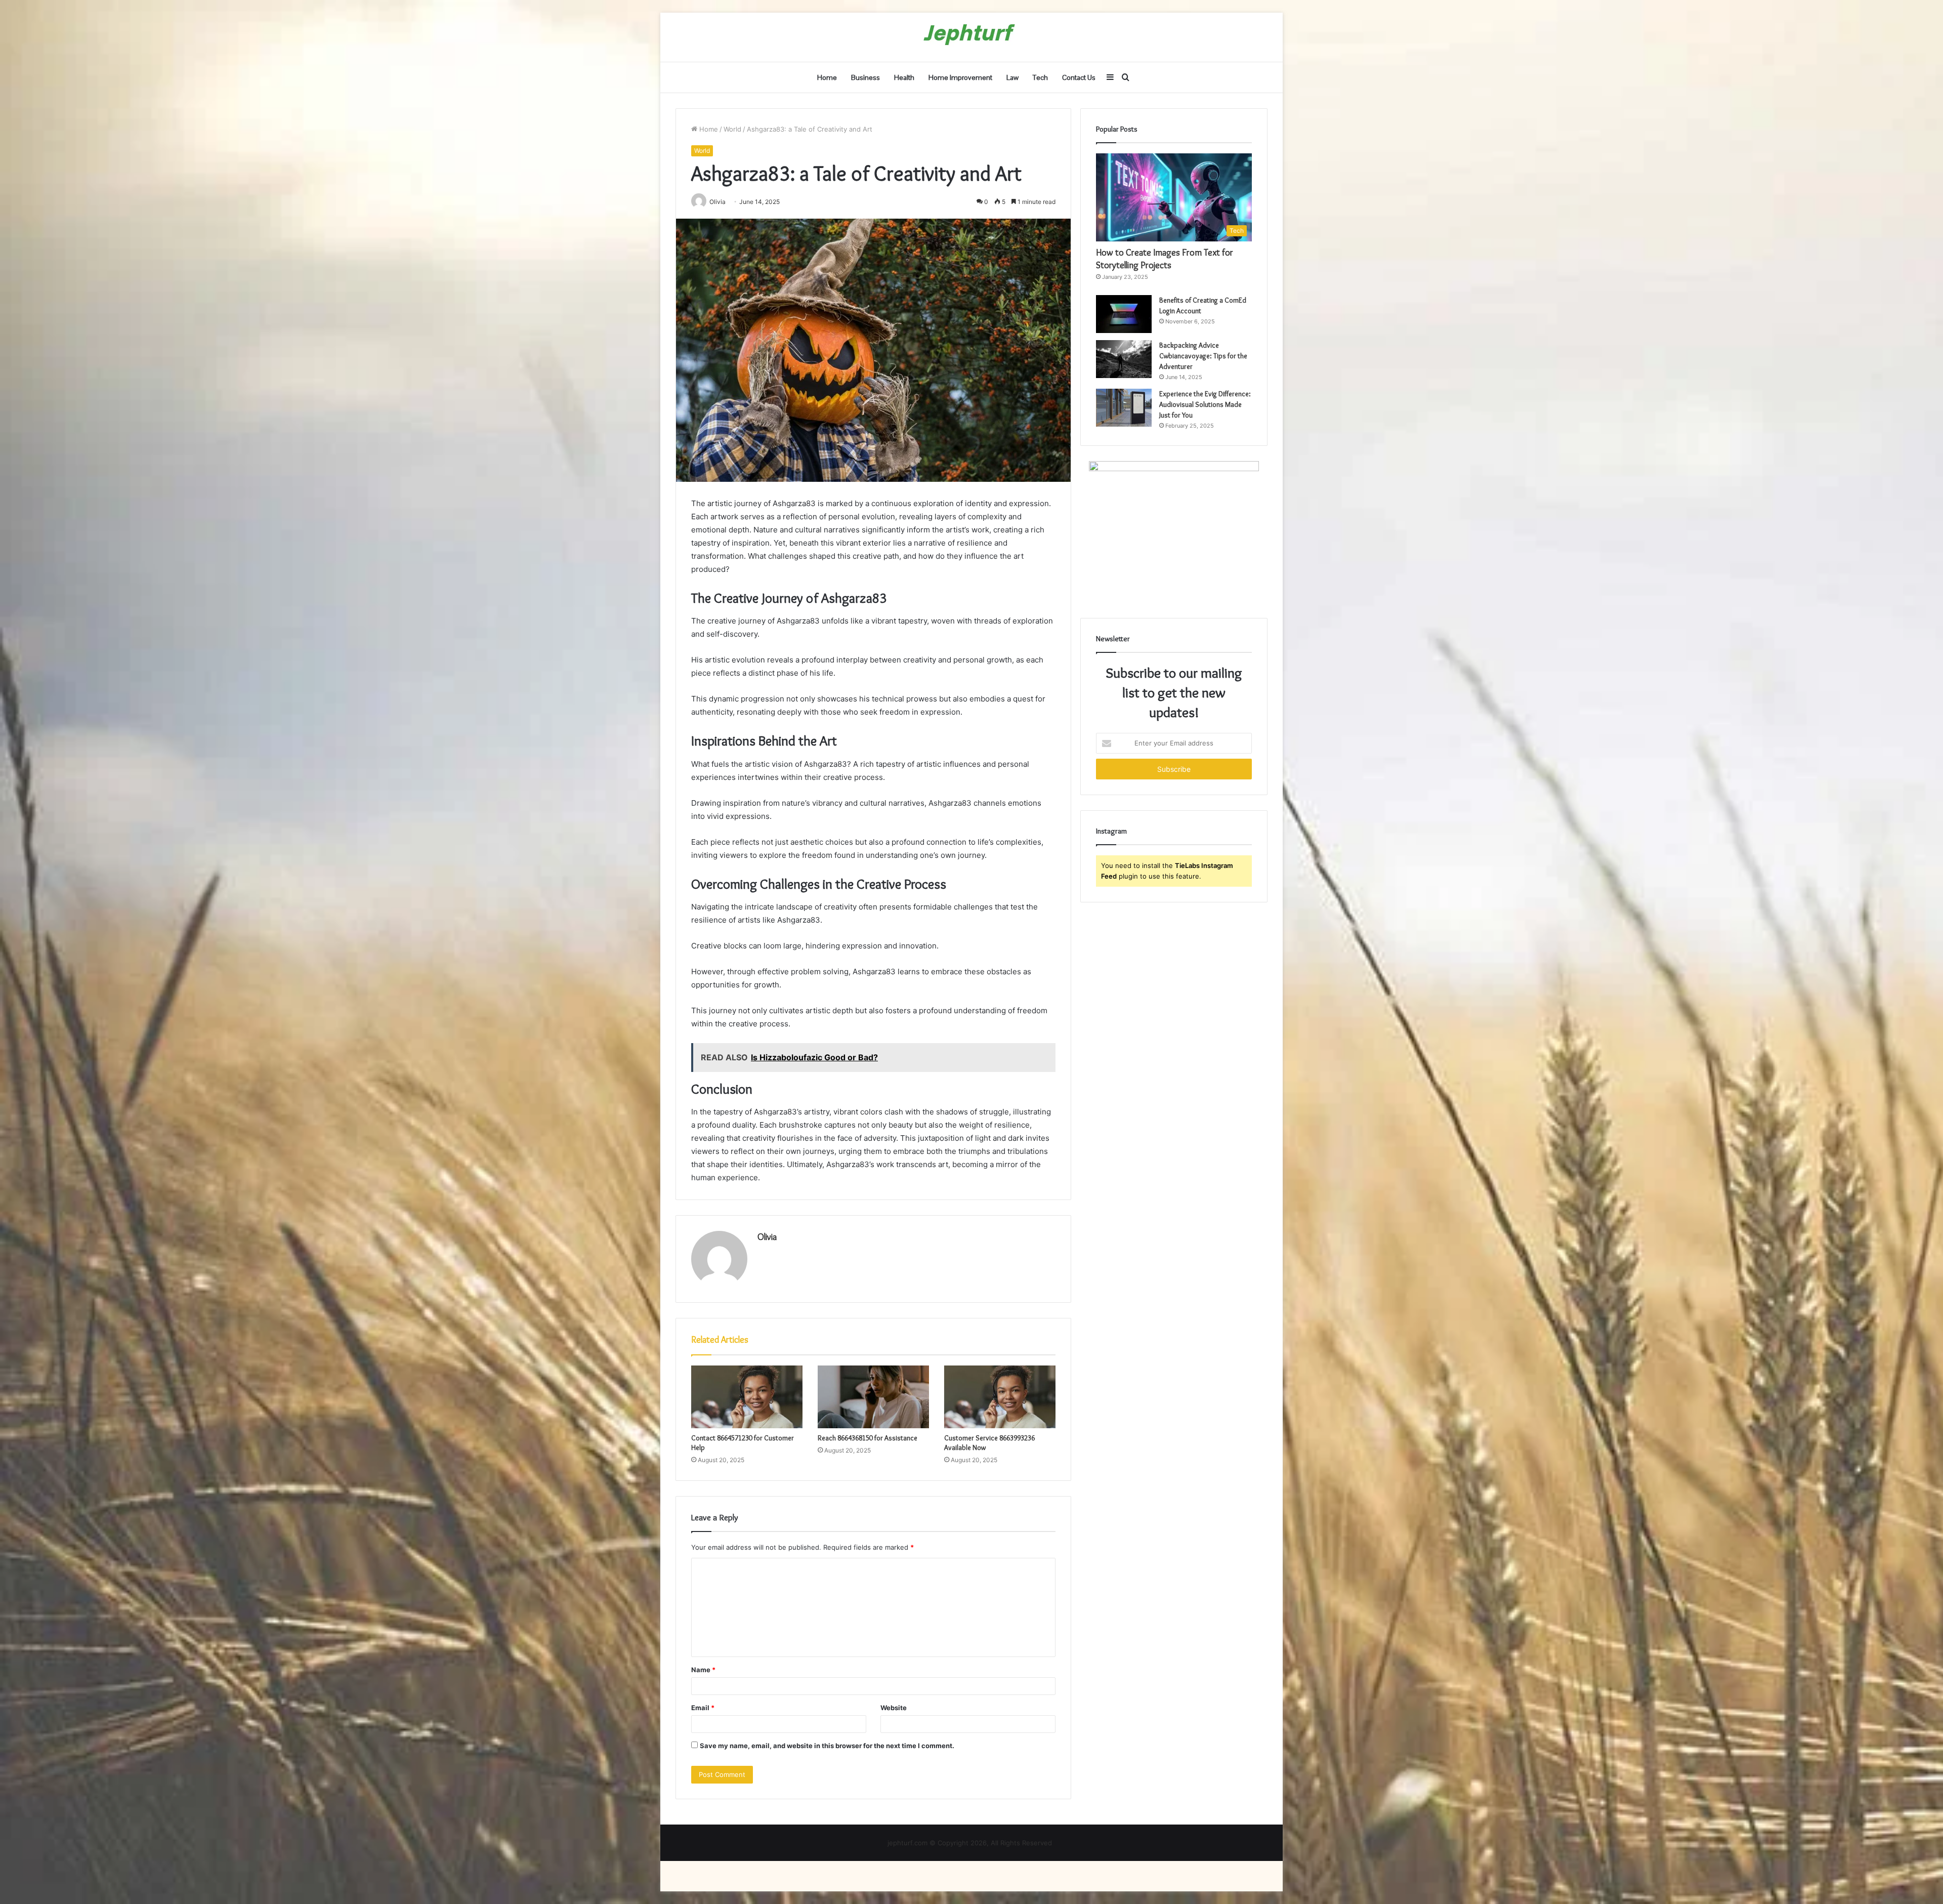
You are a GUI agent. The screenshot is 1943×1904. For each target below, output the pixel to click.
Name (703, 1670)
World (732, 129)
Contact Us (1079, 77)
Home (827, 77)
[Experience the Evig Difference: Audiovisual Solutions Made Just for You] (1124, 408)
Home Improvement (960, 77)
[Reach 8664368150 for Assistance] (873, 1397)
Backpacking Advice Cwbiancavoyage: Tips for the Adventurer (1203, 356)
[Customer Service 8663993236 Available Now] (1000, 1397)
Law (1012, 77)
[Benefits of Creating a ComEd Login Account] (1124, 314)
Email (703, 1708)
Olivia (767, 1237)
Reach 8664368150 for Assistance (868, 1438)
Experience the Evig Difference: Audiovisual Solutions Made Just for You (1205, 404)
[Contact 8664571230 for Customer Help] (747, 1397)
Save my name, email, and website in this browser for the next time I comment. (827, 1746)
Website (894, 1708)
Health (904, 77)
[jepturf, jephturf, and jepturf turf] (972, 37)
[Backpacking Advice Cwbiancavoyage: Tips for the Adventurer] (1124, 359)
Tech (1040, 77)
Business (865, 77)
